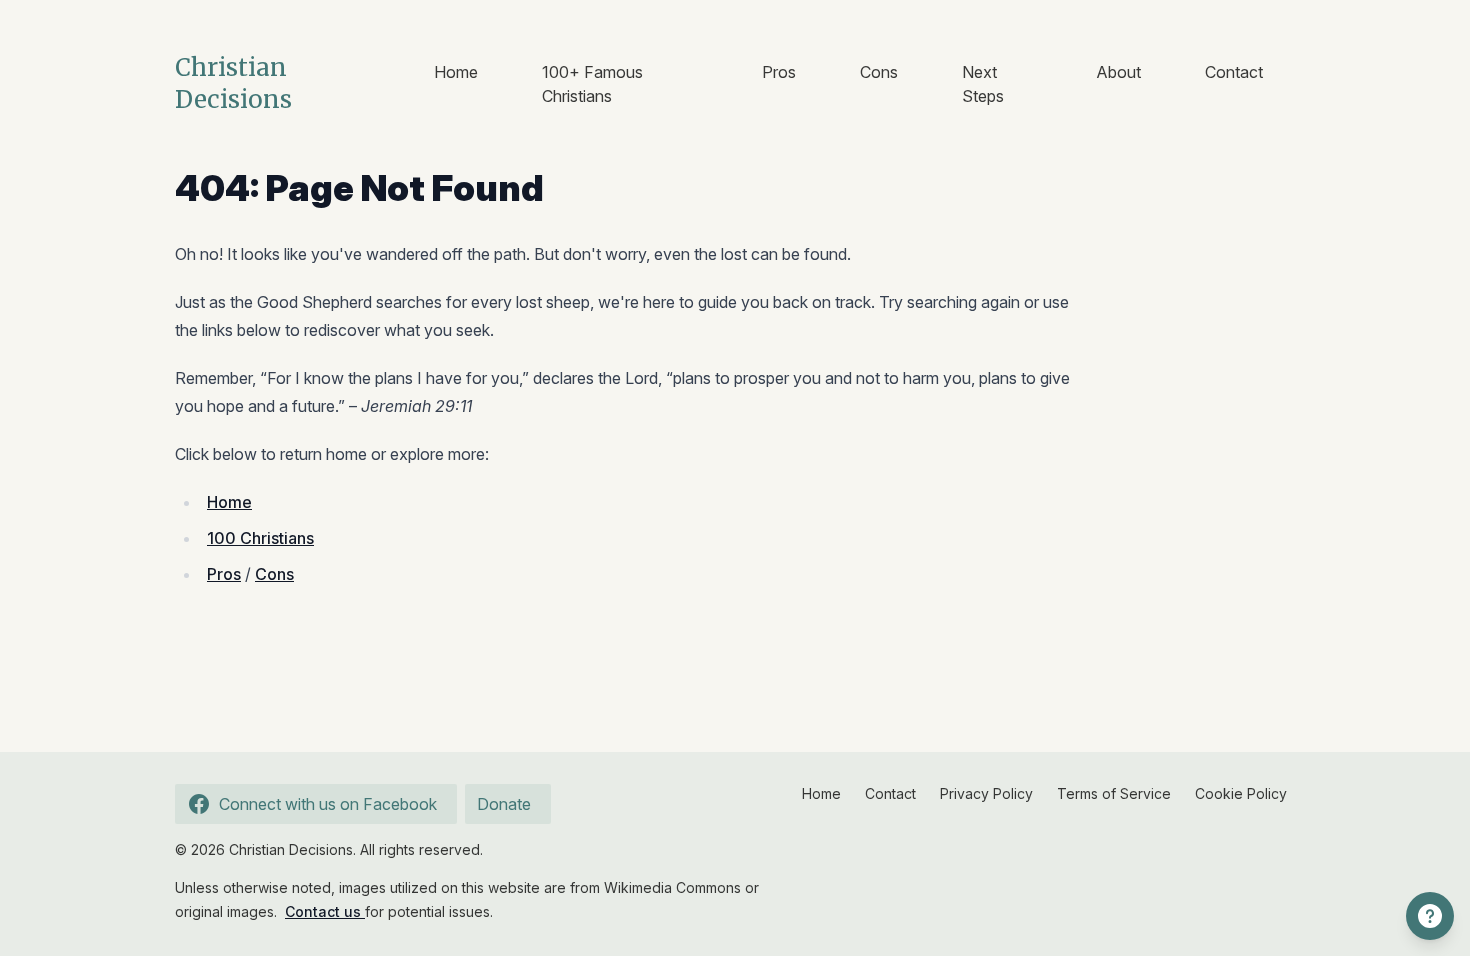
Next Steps (983, 84)
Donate (504, 804)
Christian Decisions (233, 83)
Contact (1234, 72)
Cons (879, 72)
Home (456, 72)
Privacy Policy (986, 793)
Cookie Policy (1241, 793)
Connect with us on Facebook (328, 804)
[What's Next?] (1430, 916)
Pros (779, 72)
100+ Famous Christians (592, 84)
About (1118, 72)
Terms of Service (1114, 793)
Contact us (325, 911)
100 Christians (260, 538)
